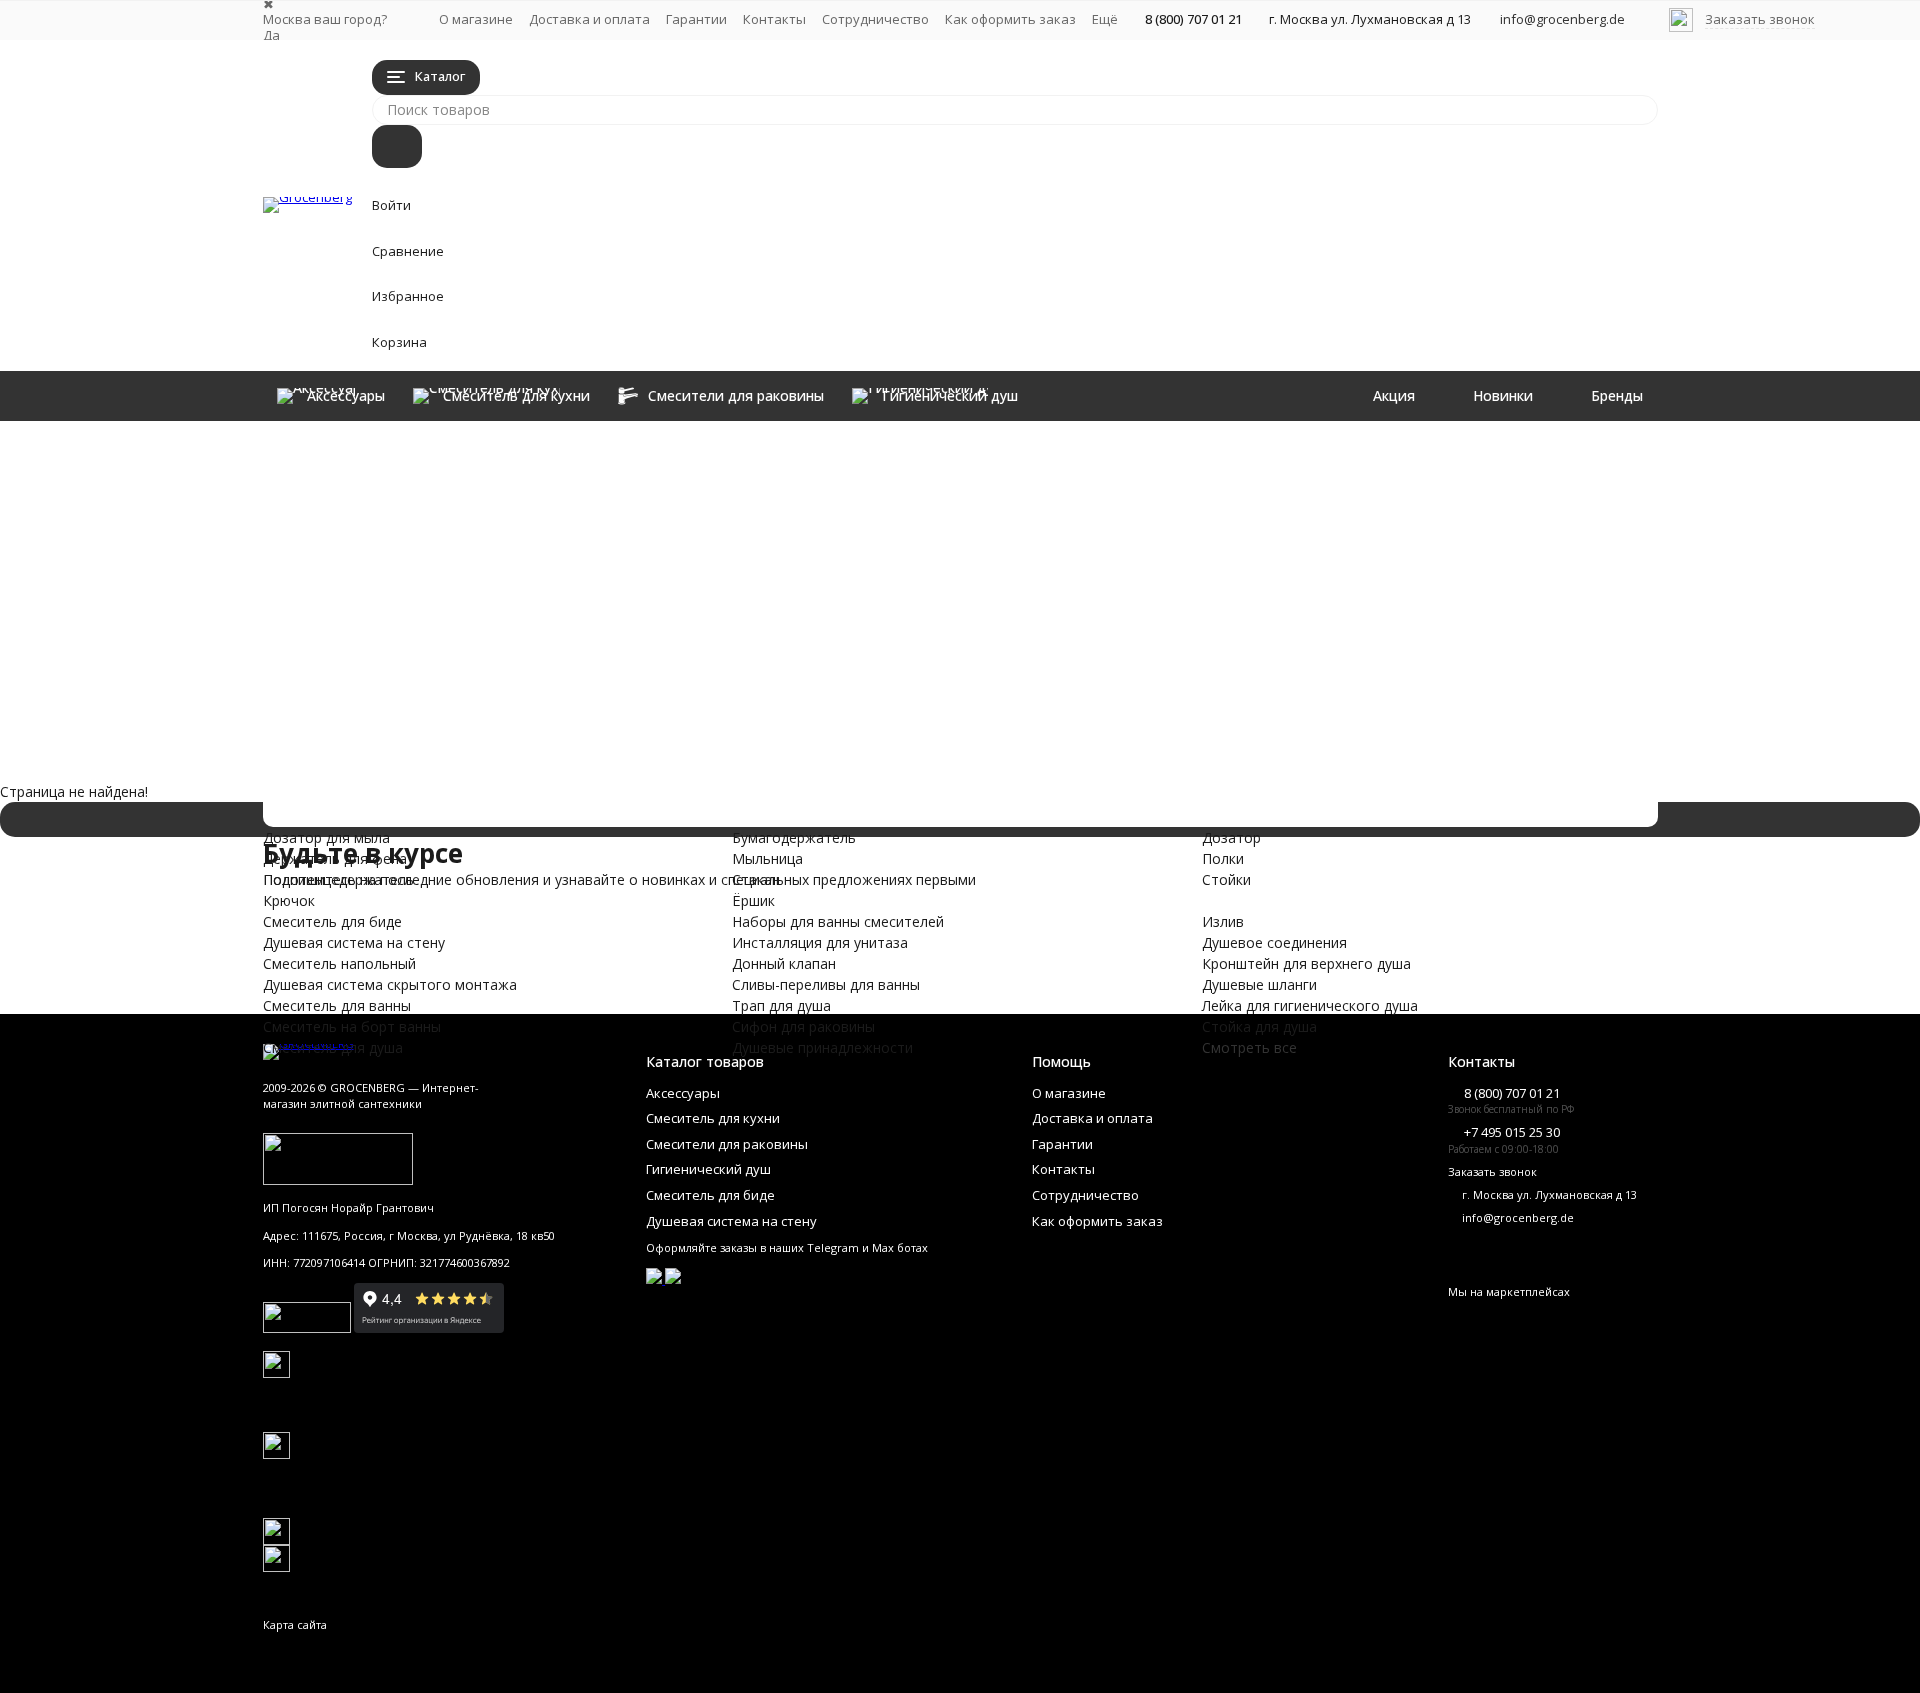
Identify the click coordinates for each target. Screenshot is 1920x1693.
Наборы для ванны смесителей (637, 676)
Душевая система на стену (592, 550)
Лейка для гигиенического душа (1216, 580)
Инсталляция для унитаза (583, 697)
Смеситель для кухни (533, 466)
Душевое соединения (899, 580)
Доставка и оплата (589, 19)
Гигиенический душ (514, 508)
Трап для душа (467, 760)
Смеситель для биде (527, 529)
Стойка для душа (1165, 601)
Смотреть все (1249, 1047)
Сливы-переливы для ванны (601, 739)
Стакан (1132, 495)
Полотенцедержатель (902, 495)
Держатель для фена (899, 474)
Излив (848, 559)
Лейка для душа (1443, 559)
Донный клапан (475, 718)
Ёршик (1129, 516)
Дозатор (1419, 453)
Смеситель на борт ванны (586, 634)
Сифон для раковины (533, 781)
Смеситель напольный (548, 571)
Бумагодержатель (1170, 453)
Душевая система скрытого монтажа (700, 592)
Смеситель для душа (529, 655)
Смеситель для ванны (541, 613)
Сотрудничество (875, 19)
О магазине (476, 19)
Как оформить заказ (1010, 19)
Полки (1411, 474)
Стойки (1414, 495)
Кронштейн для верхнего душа (931, 601)
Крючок (853, 516)
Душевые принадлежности (590, 802)
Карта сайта (295, 1624)
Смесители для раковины (577, 487)
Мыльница (1143, 474)
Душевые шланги (1165, 559)
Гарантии (696, 19)
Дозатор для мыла (890, 453)
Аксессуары (436, 445)
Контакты (774, 19)
